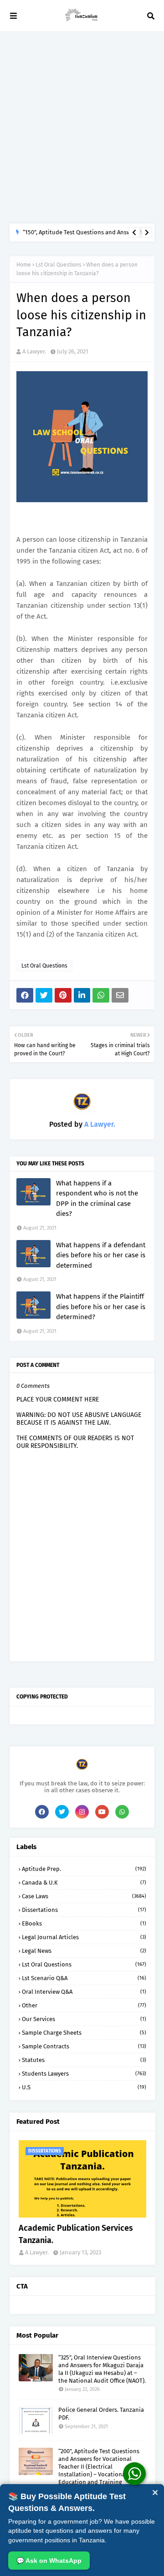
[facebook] (42, 1812)
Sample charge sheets (84, 2033)
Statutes (84, 2060)
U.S (84, 2087)
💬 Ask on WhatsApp (49, 2561)
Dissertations (84, 1910)
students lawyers (84, 2074)
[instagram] (82, 1812)
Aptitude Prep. (84, 1869)
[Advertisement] (82, 127)
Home (24, 265)
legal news (84, 1951)
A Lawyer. (34, 351)
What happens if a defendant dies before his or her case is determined (101, 1255)
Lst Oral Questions (59, 265)
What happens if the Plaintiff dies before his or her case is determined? (101, 1307)
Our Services (84, 2019)
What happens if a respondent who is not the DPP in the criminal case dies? (97, 1199)
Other (84, 2005)
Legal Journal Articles (84, 1937)
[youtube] (102, 1812)
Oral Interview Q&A (84, 1992)
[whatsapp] (122, 1812)
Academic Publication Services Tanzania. (76, 2234)
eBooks (84, 1923)
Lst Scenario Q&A (84, 1978)
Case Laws (84, 1896)
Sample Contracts (84, 2046)
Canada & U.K (84, 1883)
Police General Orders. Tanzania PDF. (101, 2414)
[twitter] (62, 1812)
